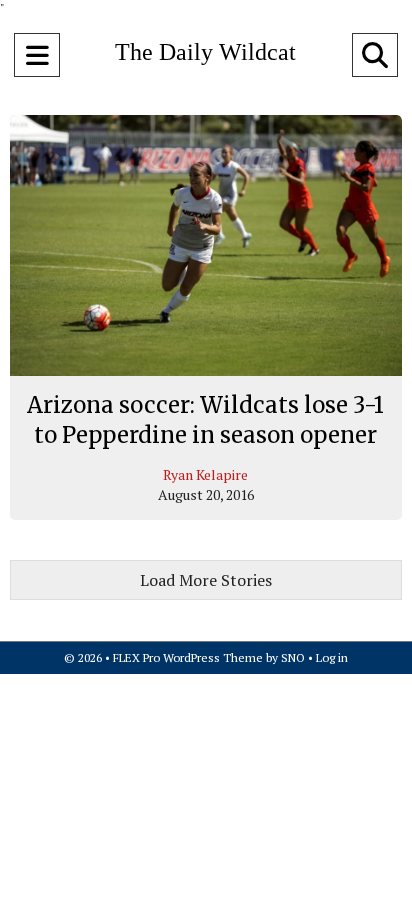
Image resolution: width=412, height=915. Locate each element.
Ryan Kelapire (205, 474)
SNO (293, 657)
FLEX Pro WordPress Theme (188, 657)
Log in (332, 657)
